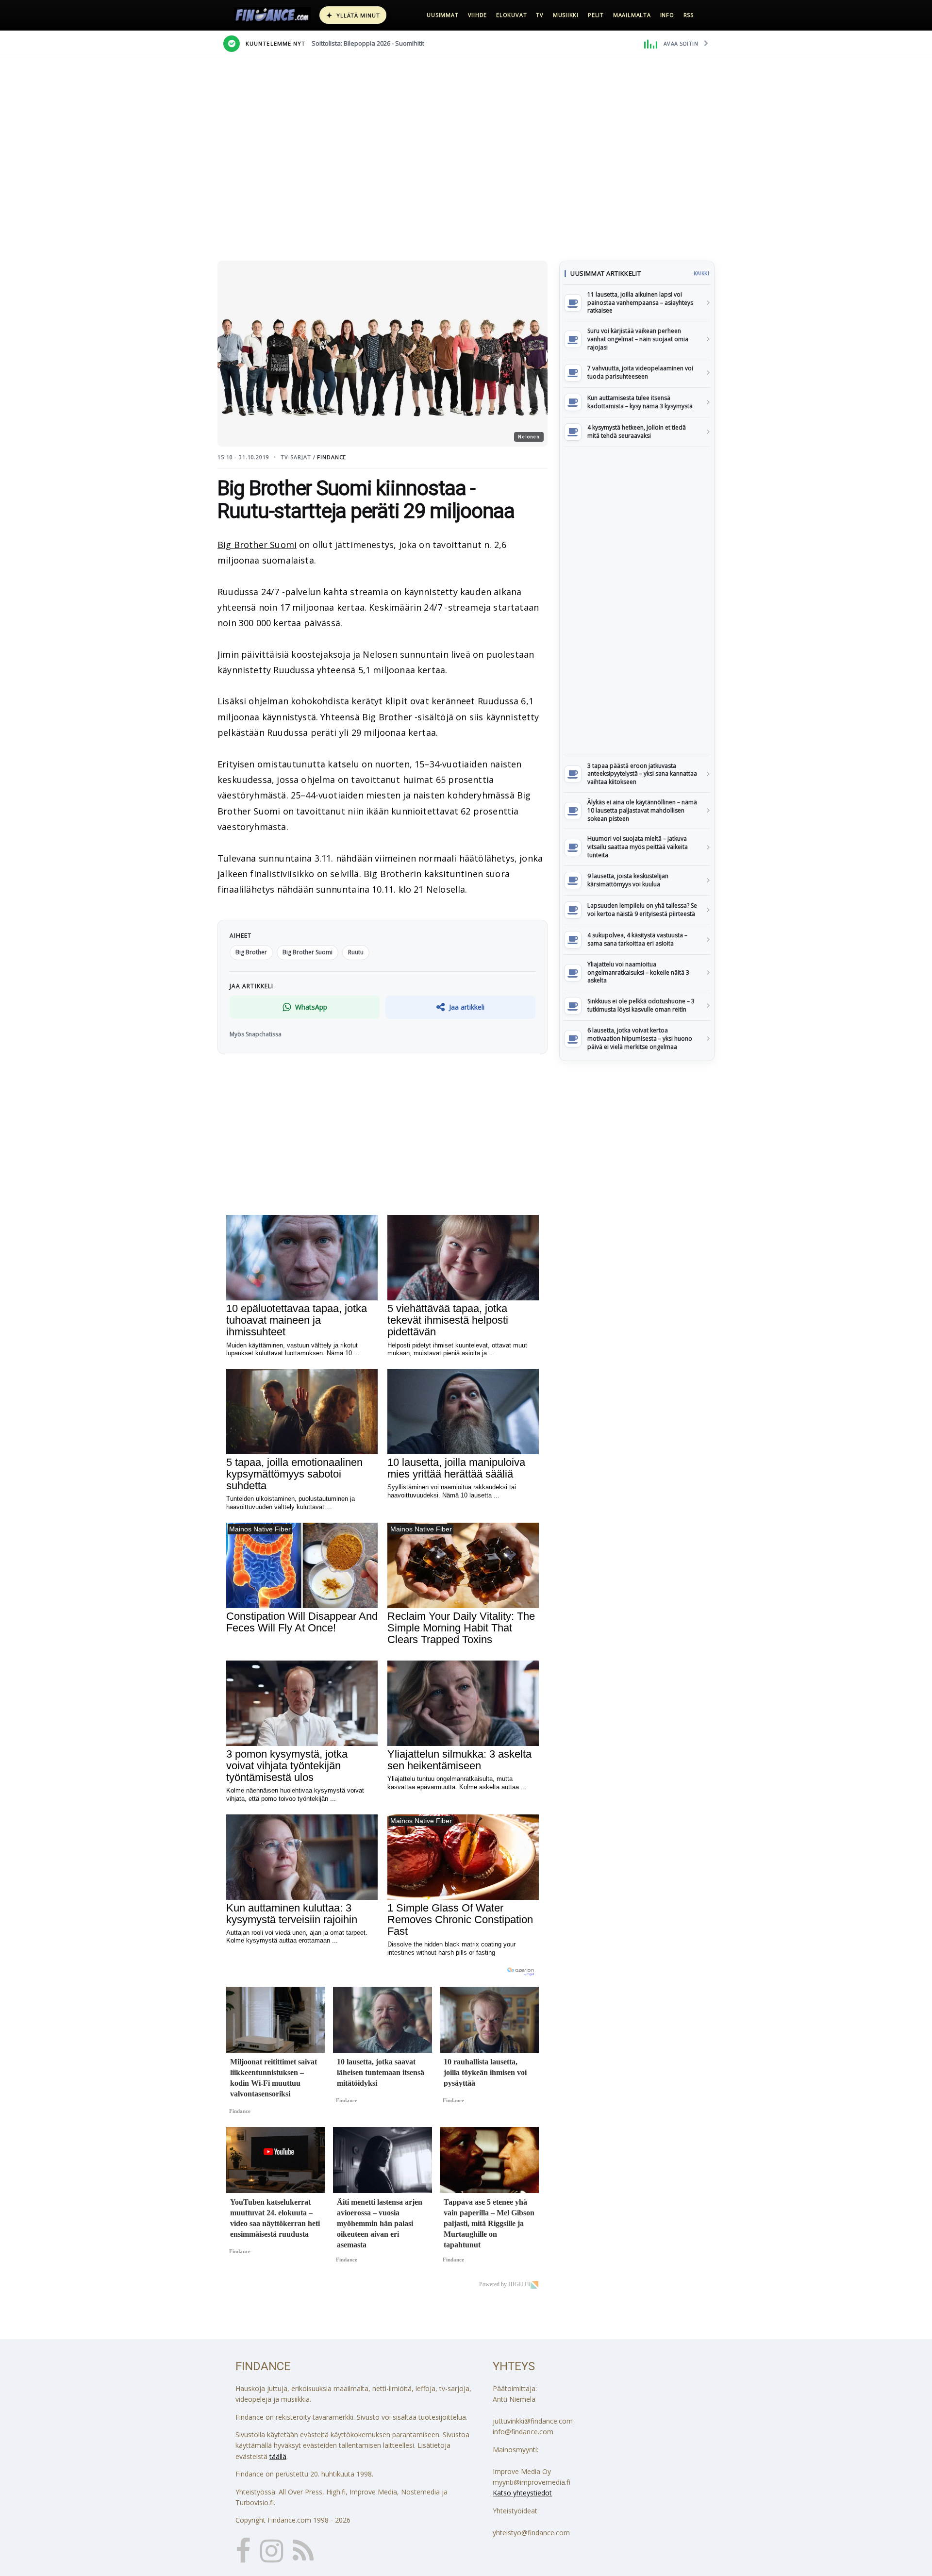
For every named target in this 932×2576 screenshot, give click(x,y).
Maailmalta (632, 15)
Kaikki (701, 273)
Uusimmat (442, 15)
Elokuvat (511, 15)
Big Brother (251, 952)
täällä (278, 2456)
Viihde (478, 15)
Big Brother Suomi (257, 545)
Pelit (596, 15)
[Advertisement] (637, 601)
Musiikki (566, 15)
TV (540, 15)
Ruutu (356, 952)
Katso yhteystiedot (522, 2493)
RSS (689, 15)
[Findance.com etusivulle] (272, 15)
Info (667, 15)
